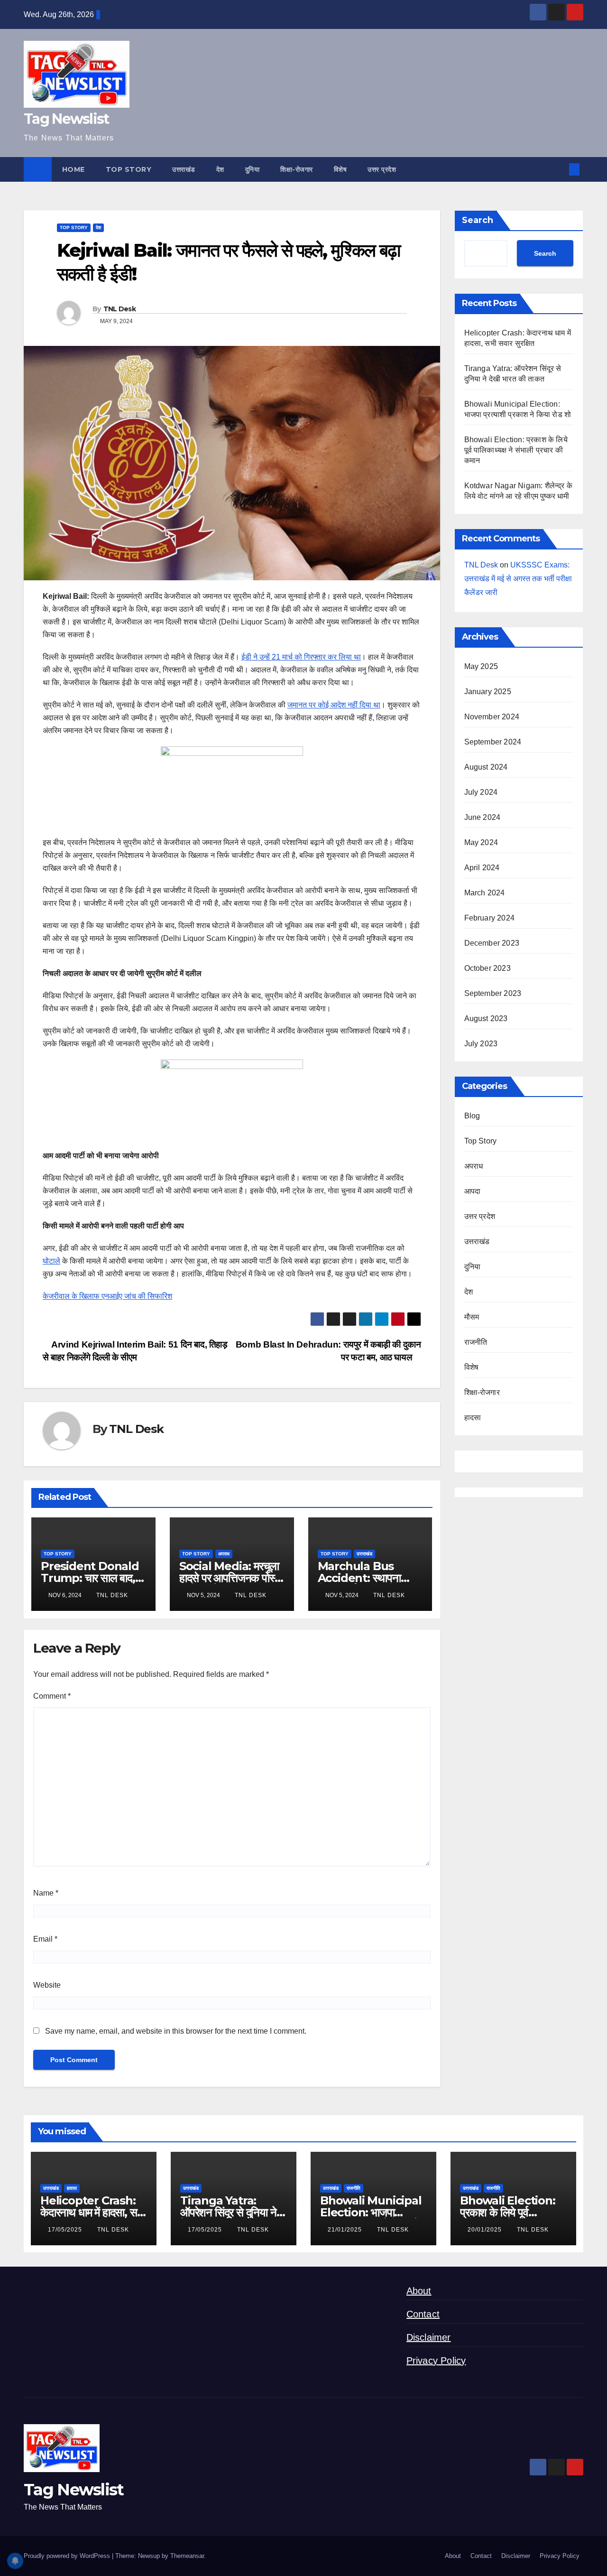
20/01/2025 (486, 2230)
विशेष (340, 169)
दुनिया (253, 169)
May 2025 (481, 666)
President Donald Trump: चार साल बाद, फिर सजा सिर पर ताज (90, 1578)
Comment (52, 1696)
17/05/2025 (66, 2230)
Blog (472, 1116)
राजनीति (476, 1342)
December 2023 (492, 943)
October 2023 (487, 968)
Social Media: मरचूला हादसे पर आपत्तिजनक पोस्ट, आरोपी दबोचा (231, 1578)
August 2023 (486, 1018)
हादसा (473, 1418)
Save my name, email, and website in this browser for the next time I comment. (176, 2031)
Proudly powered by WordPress (68, 2556)
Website (47, 1985)
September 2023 (493, 993)
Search (478, 220)
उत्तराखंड (184, 169)
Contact (423, 2314)
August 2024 (486, 767)
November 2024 (492, 717)
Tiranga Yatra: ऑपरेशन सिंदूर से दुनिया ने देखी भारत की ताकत (228, 2212)
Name (46, 1893)
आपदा (473, 1191)
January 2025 (488, 692)
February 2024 (490, 918)
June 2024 (483, 817)
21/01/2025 (346, 2230)
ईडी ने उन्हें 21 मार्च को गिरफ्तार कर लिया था (301, 657)
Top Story (129, 169)
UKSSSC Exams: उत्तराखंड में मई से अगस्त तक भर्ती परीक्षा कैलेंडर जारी (518, 579)
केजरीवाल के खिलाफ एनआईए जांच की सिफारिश (107, 1296)
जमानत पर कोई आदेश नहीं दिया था (334, 705)
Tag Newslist (66, 119)
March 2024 (485, 893)
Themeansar (187, 2556)
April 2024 (482, 868)
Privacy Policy (436, 2361)
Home (74, 169)
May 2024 (481, 842)
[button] (559, 169)
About (419, 2291)
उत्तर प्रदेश (382, 169)
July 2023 (481, 1044)
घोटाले (51, 1261)
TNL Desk (120, 309)
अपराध (224, 1554)
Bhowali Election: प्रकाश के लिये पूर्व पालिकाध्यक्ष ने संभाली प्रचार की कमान (516, 450)
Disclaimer (429, 2337)
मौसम (472, 1317)
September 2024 (493, 742)
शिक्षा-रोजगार (297, 169)
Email (45, 1939)
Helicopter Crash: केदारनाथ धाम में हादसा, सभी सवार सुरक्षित (93, 2212)
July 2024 (481, 792)
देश (220, 169)
